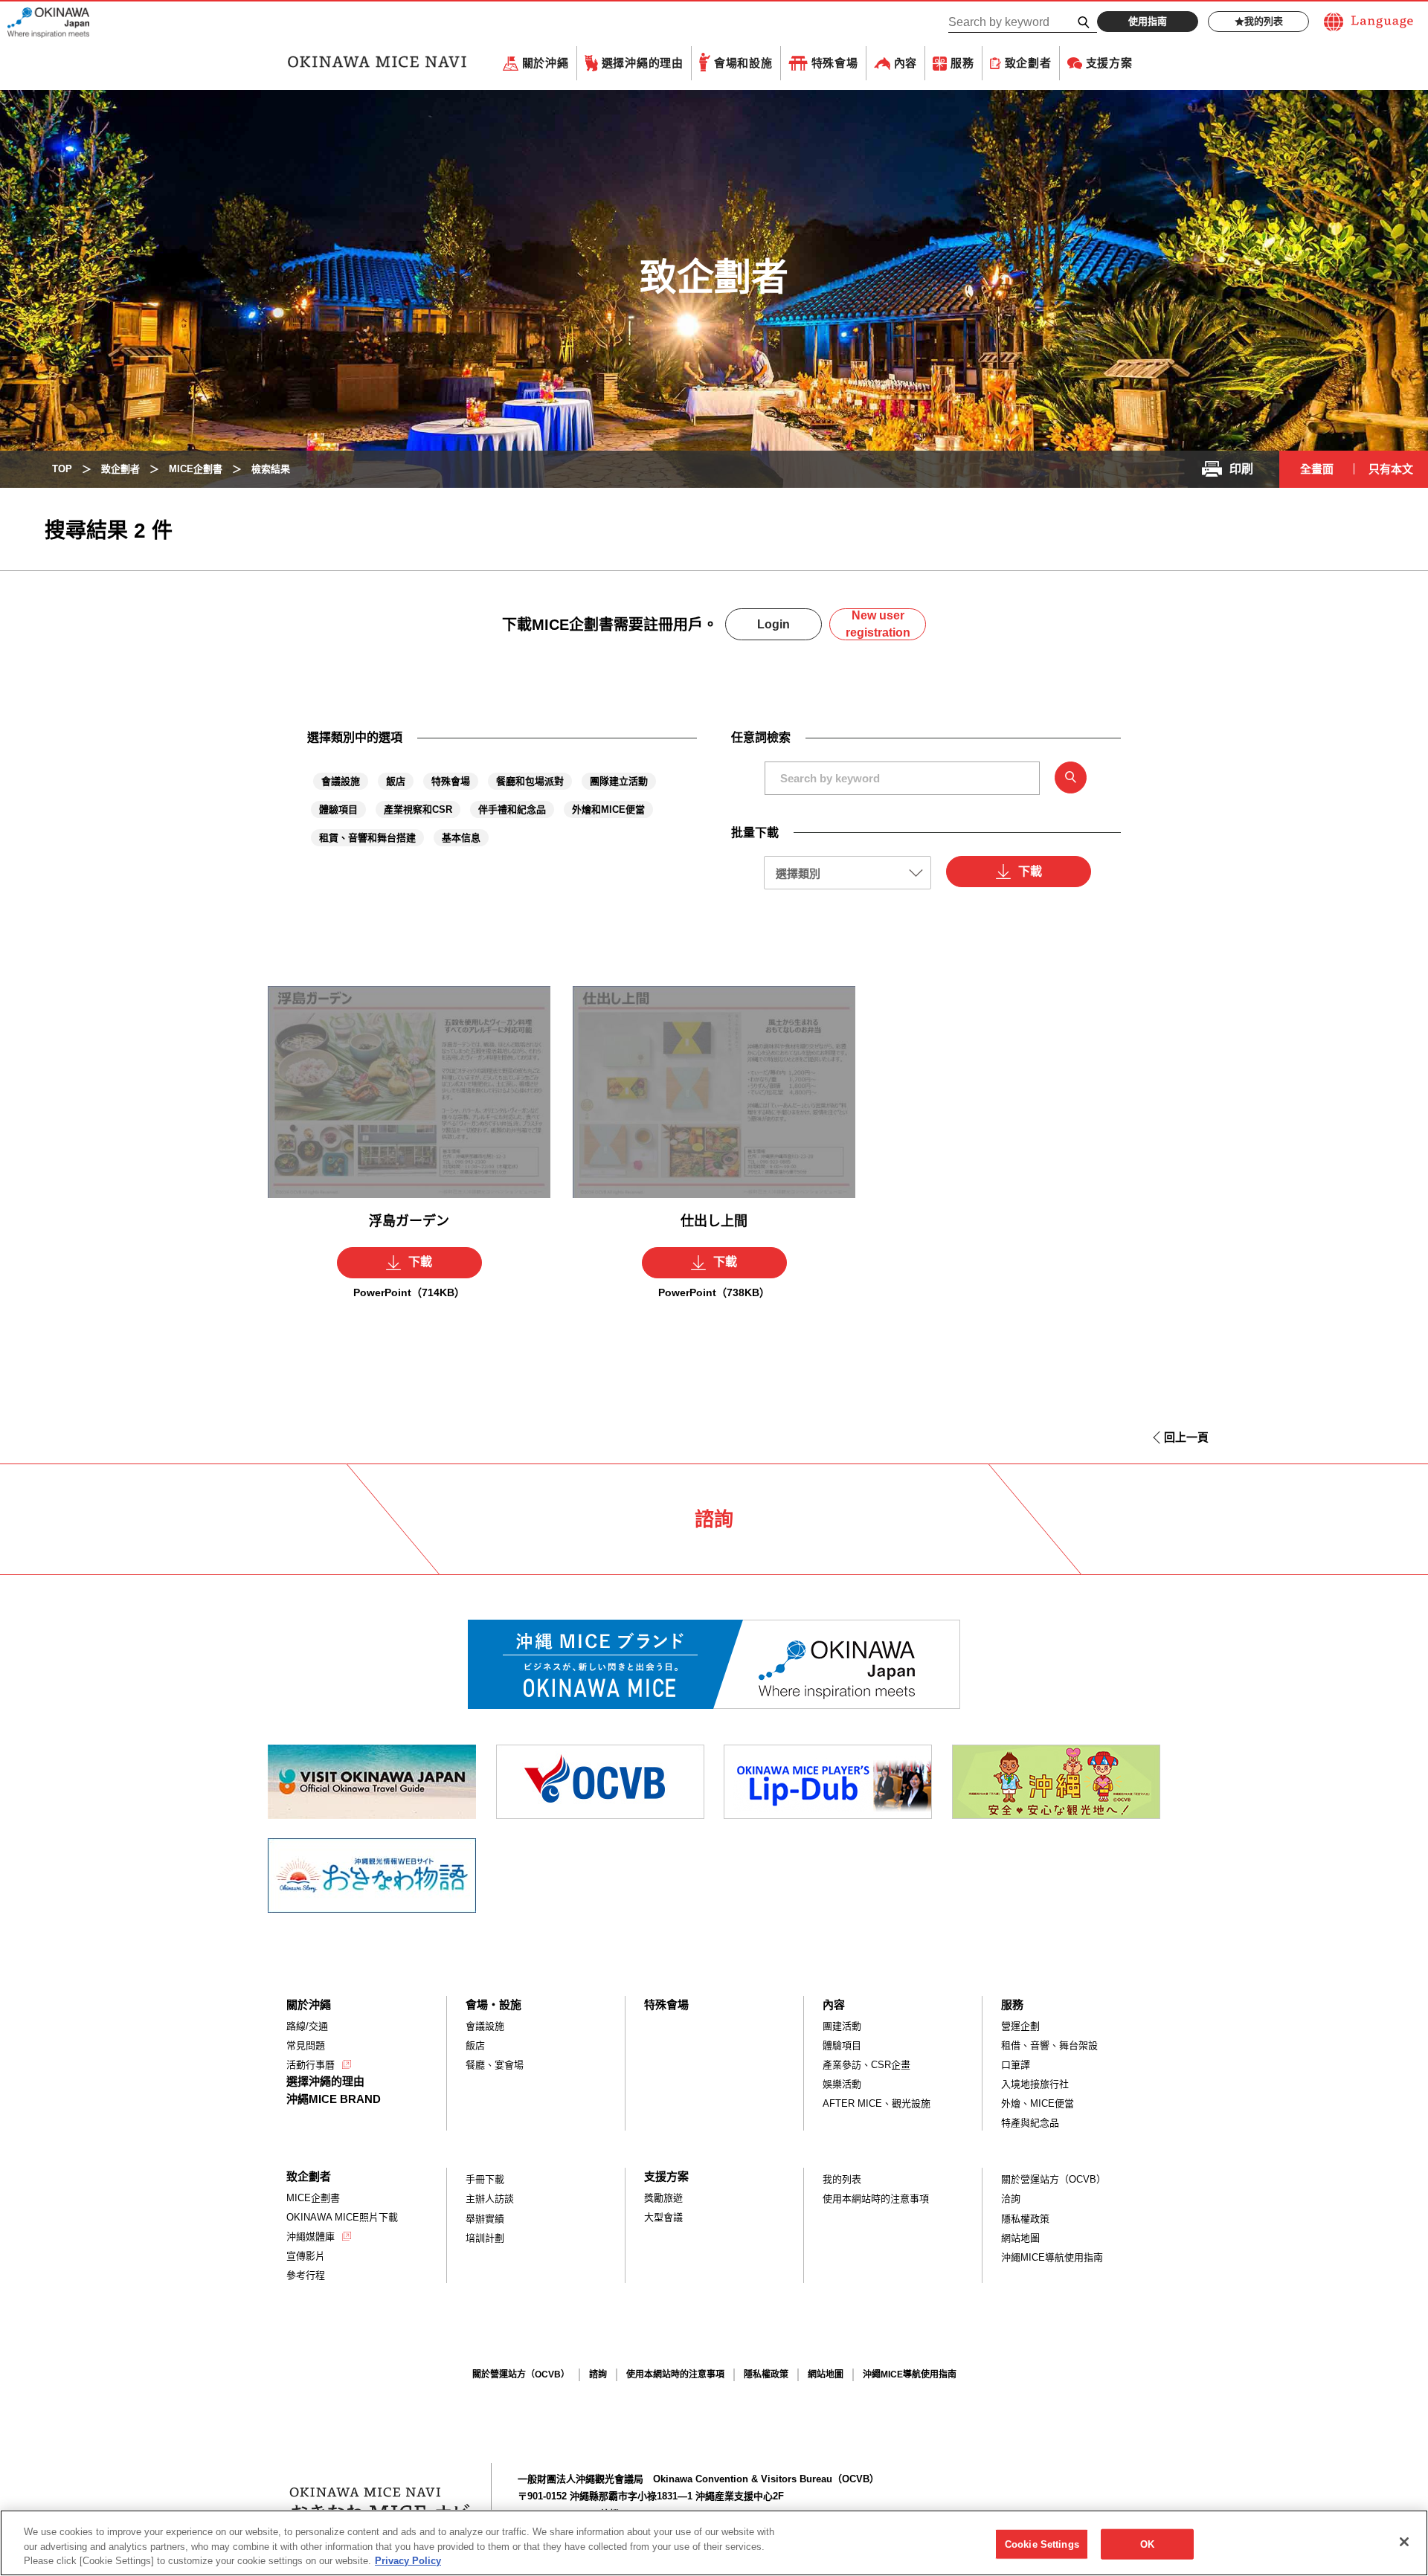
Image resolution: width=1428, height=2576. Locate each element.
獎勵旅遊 (663, 2198)
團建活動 (842, 2026)
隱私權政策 (1025, 2219)
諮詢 (598, 2374)
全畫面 (1317, 469)
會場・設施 (493, 2005)
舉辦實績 (485, 2219)
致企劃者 (1028, 63)
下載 (1030, 871)
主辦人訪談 (490, 2199)
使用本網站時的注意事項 (876, 2199)
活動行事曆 (311, 2065)
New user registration (878, 624)
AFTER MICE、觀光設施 (877, 2103)
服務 (962, 63)
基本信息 (461, 838)
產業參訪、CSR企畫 (866, 2065)
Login (773, 624)
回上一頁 (1186, 1437)
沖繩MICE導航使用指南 (1052, 2257)
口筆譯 (1016, 2065)
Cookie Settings (1042, 2544)
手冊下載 (485, 2179)
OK (1147, 2544)
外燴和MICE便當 (608, 809)
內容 (906, 63)
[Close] (1404, 2542)
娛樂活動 (842, 2084)
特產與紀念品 (1030, 2123)
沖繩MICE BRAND (334, 2099)
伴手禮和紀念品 (512, 809)
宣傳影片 (306, 2256)
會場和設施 (743, 63)
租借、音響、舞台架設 (1049, 2045)
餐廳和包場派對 (530, 781)
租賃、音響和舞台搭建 (367, 838)
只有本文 (1391, 469)
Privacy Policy (408, 2561)
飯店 (396, 781)
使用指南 (1148, 21)
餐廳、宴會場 (495, 2065)
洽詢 (1011, 2199)
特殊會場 (835, 63)
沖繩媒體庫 (311, 2237)
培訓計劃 (485, 2238)
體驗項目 (338, 809)
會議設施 (341, 781)
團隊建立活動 (619, 781)
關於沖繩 (546, 63)
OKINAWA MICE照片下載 (342, 2217)
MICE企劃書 (313, 2198)
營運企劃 (1020, 2026)
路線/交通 (307, 2026)
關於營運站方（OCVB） (1054, 2179)
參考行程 (306, 2275)
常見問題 (306, 2045)
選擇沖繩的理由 (643, 63)
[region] (714, 2543)
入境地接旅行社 (1035, 2084)
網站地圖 (1020, 2238)
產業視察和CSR (418, 809)
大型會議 (663, 2217)
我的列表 (1264, 21)
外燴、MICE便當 (1038, 2103)
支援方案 (1109, 63)
